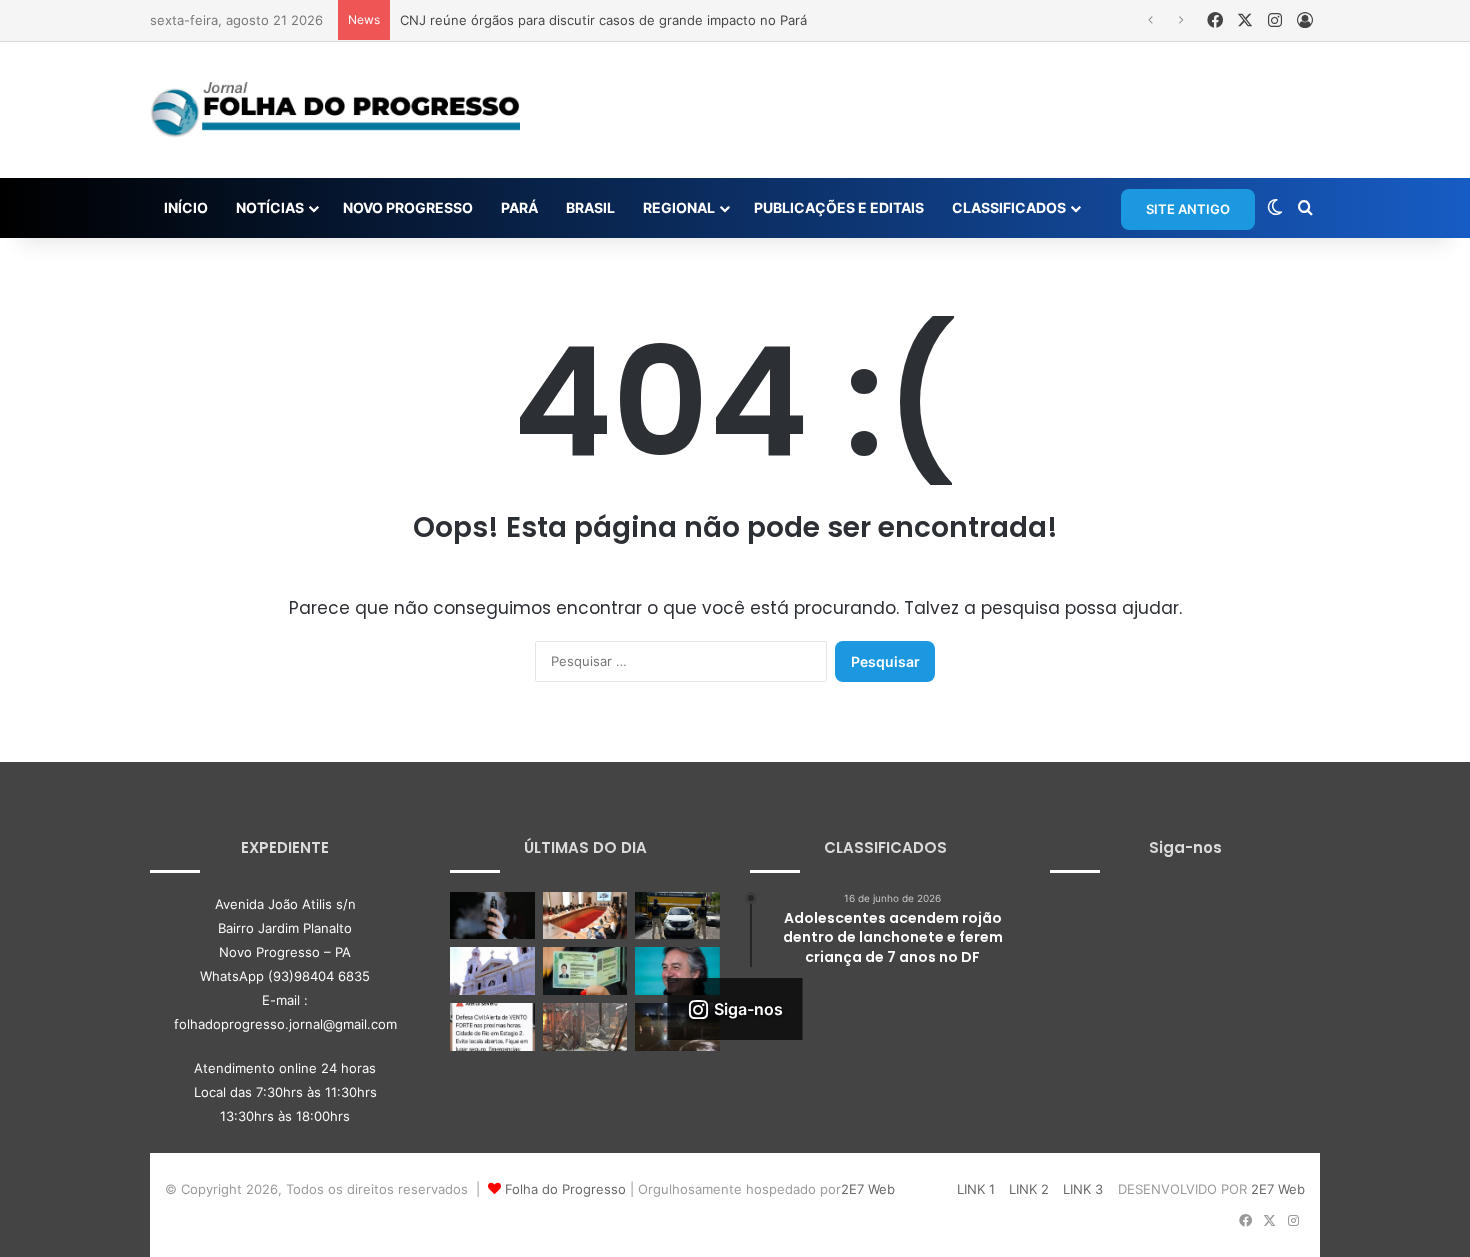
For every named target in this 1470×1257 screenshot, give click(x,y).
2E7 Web (868, 1189)
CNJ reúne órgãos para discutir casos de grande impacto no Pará (603, 20)
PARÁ (519, 207)
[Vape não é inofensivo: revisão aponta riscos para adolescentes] (492, 916)
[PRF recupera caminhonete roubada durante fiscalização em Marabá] (677, 916)
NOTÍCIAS (270, 207)
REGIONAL (679, 207)
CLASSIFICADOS (1009, 207)
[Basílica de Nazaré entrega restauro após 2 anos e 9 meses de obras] (492, 971)
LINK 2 (1029, 1189)
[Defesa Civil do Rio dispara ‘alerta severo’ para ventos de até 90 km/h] (492, 1027)
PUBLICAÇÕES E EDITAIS (839, 207)
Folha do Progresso (565, 1189)
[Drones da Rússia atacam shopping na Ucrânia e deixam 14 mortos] (585, 1027)
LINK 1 (976, 1189)
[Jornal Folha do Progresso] (335, 110)
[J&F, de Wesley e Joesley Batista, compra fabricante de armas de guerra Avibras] (677, 971)
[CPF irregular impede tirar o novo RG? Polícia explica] (585, 971)
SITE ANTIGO (1188, 209)
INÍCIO (186, 207)
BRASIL (590, 207)
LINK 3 (1083, 1189)
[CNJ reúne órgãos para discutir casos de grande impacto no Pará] (585, 916)
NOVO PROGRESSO (408, 207)
